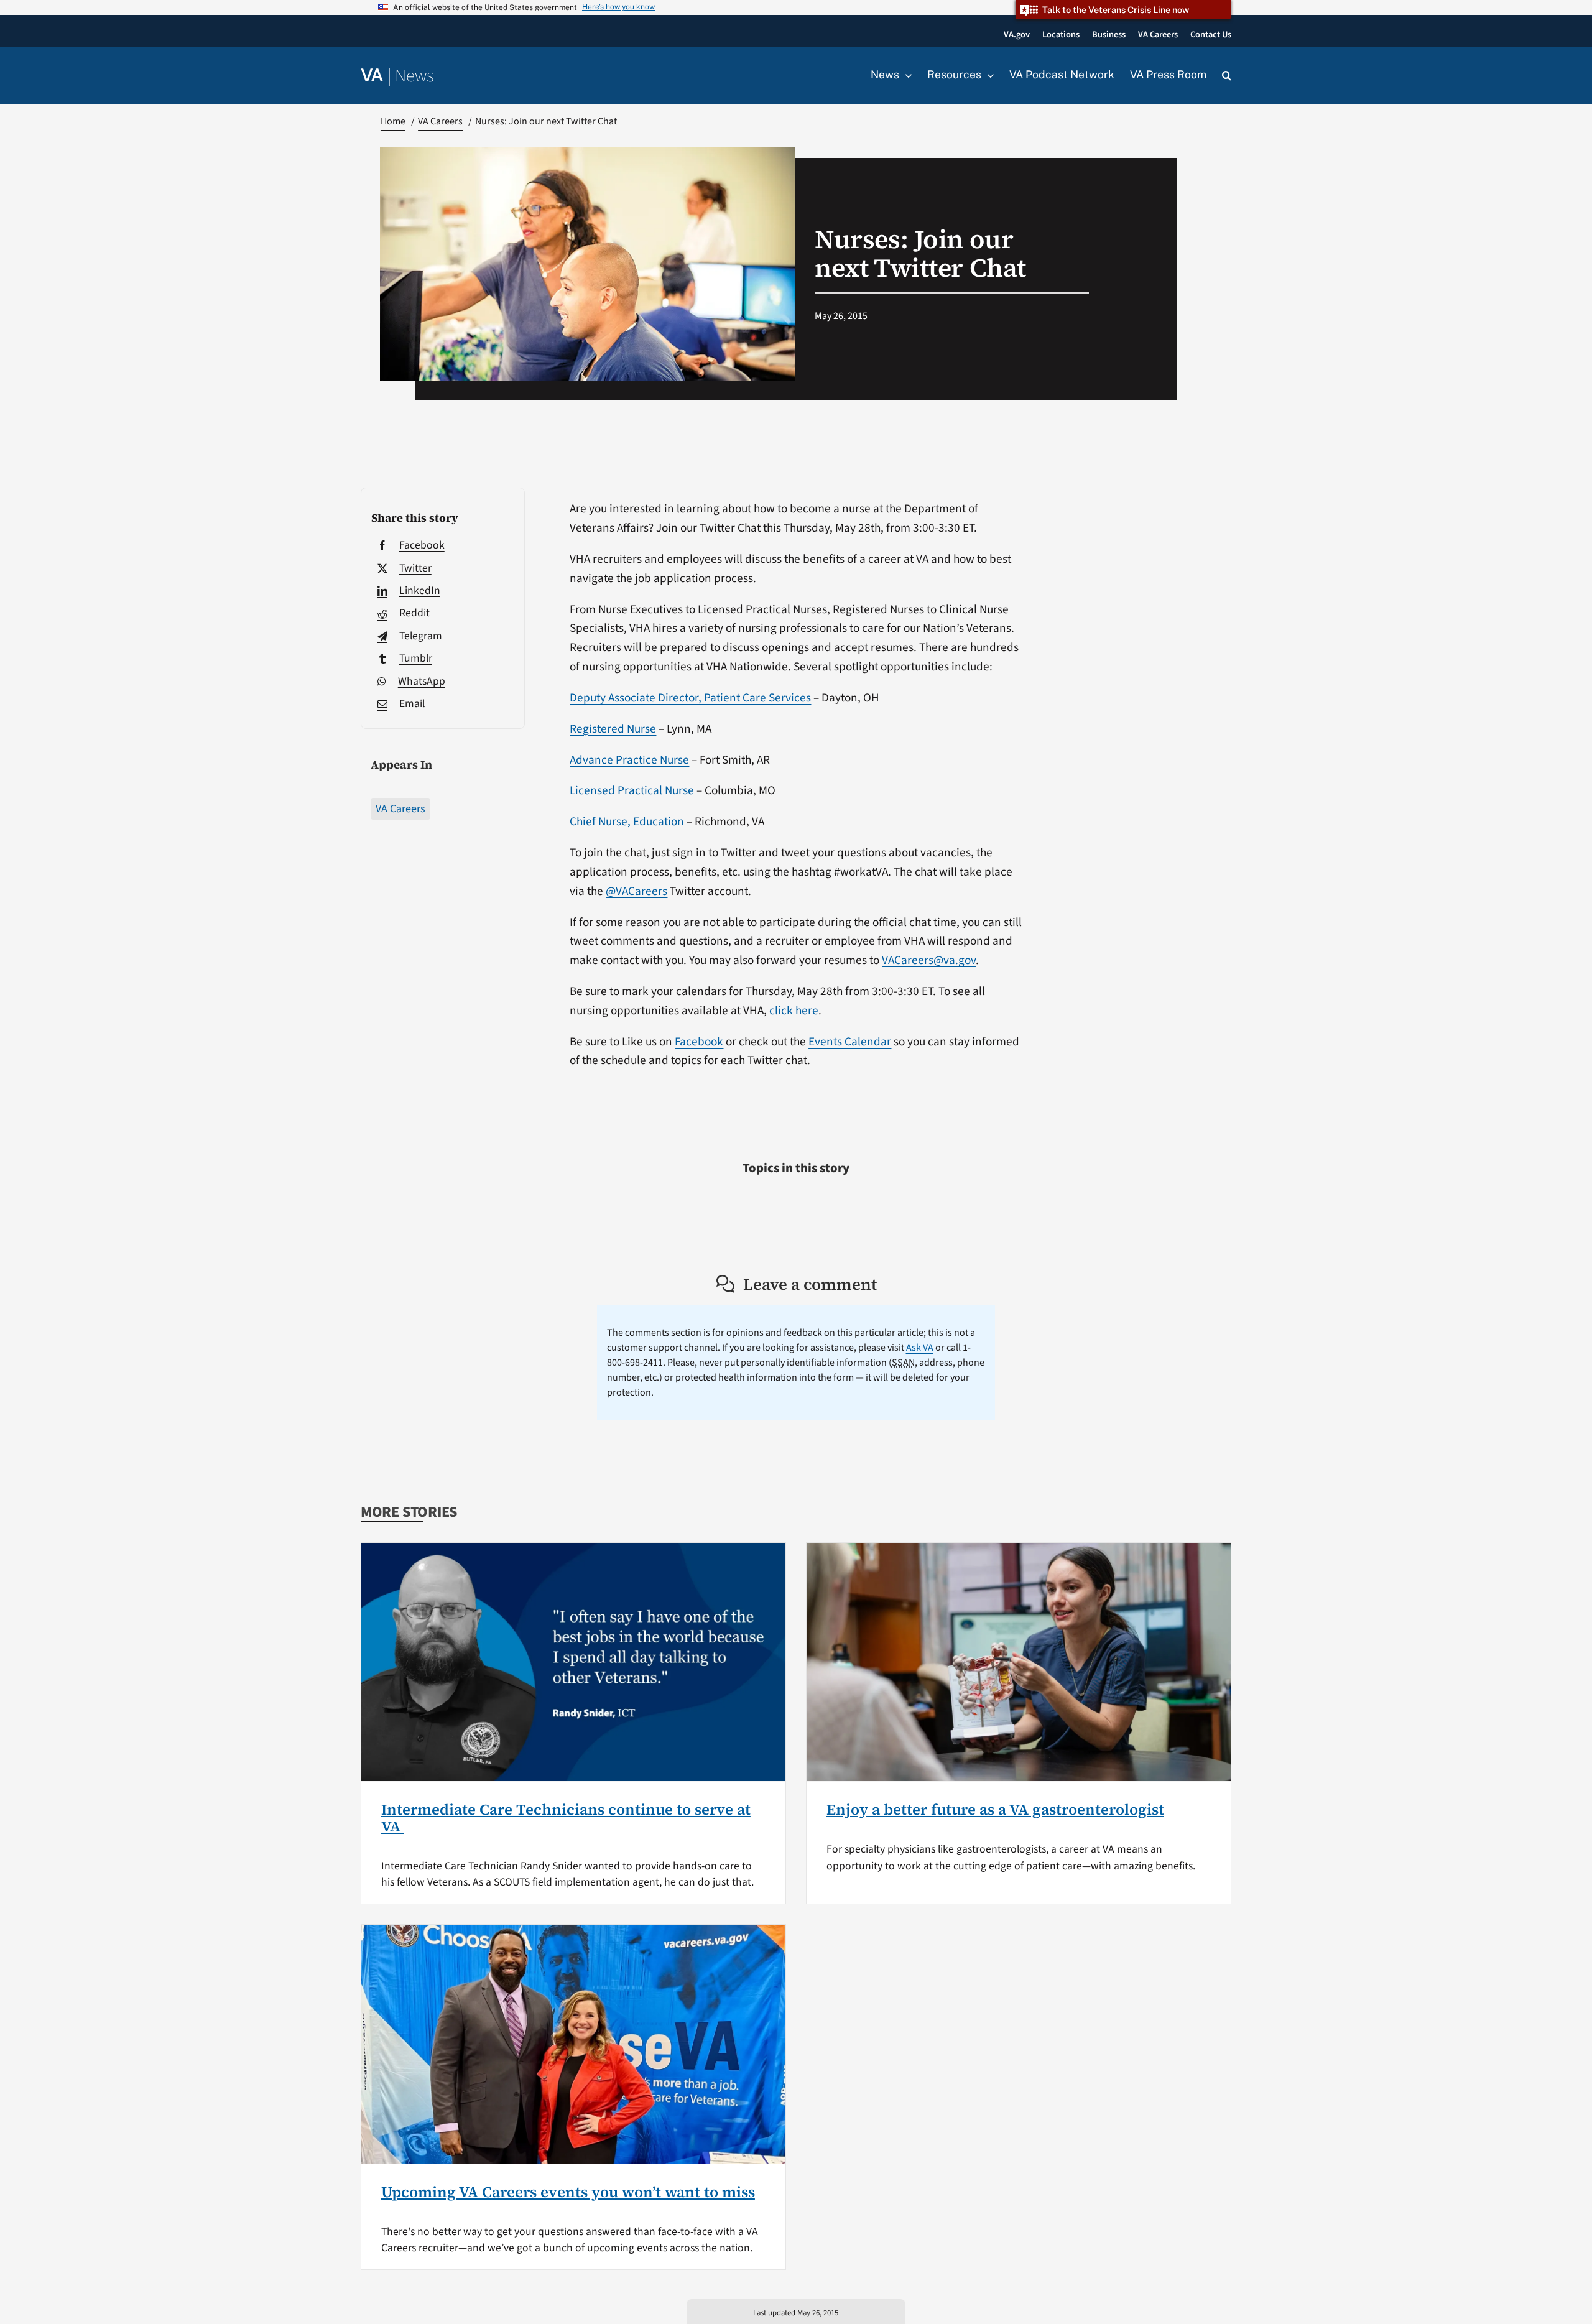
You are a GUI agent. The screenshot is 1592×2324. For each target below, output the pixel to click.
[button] (1227, 76)
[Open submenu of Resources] (988, 75)
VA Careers (400, 809)
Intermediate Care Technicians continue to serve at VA (566, 1817)
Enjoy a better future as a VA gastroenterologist (995, 1809)
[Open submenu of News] (905, 75)
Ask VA (920, 1348)
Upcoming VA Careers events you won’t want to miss (568, 2192)
